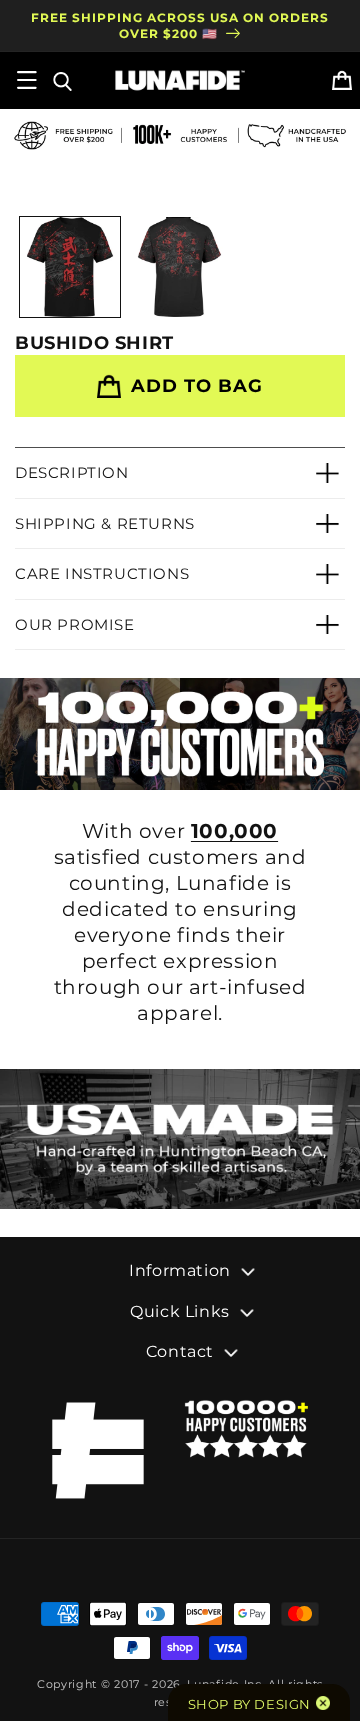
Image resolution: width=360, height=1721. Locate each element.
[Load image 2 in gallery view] (180, 267)
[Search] (61, 80)
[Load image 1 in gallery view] (70, 267)
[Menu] (27, 80)
